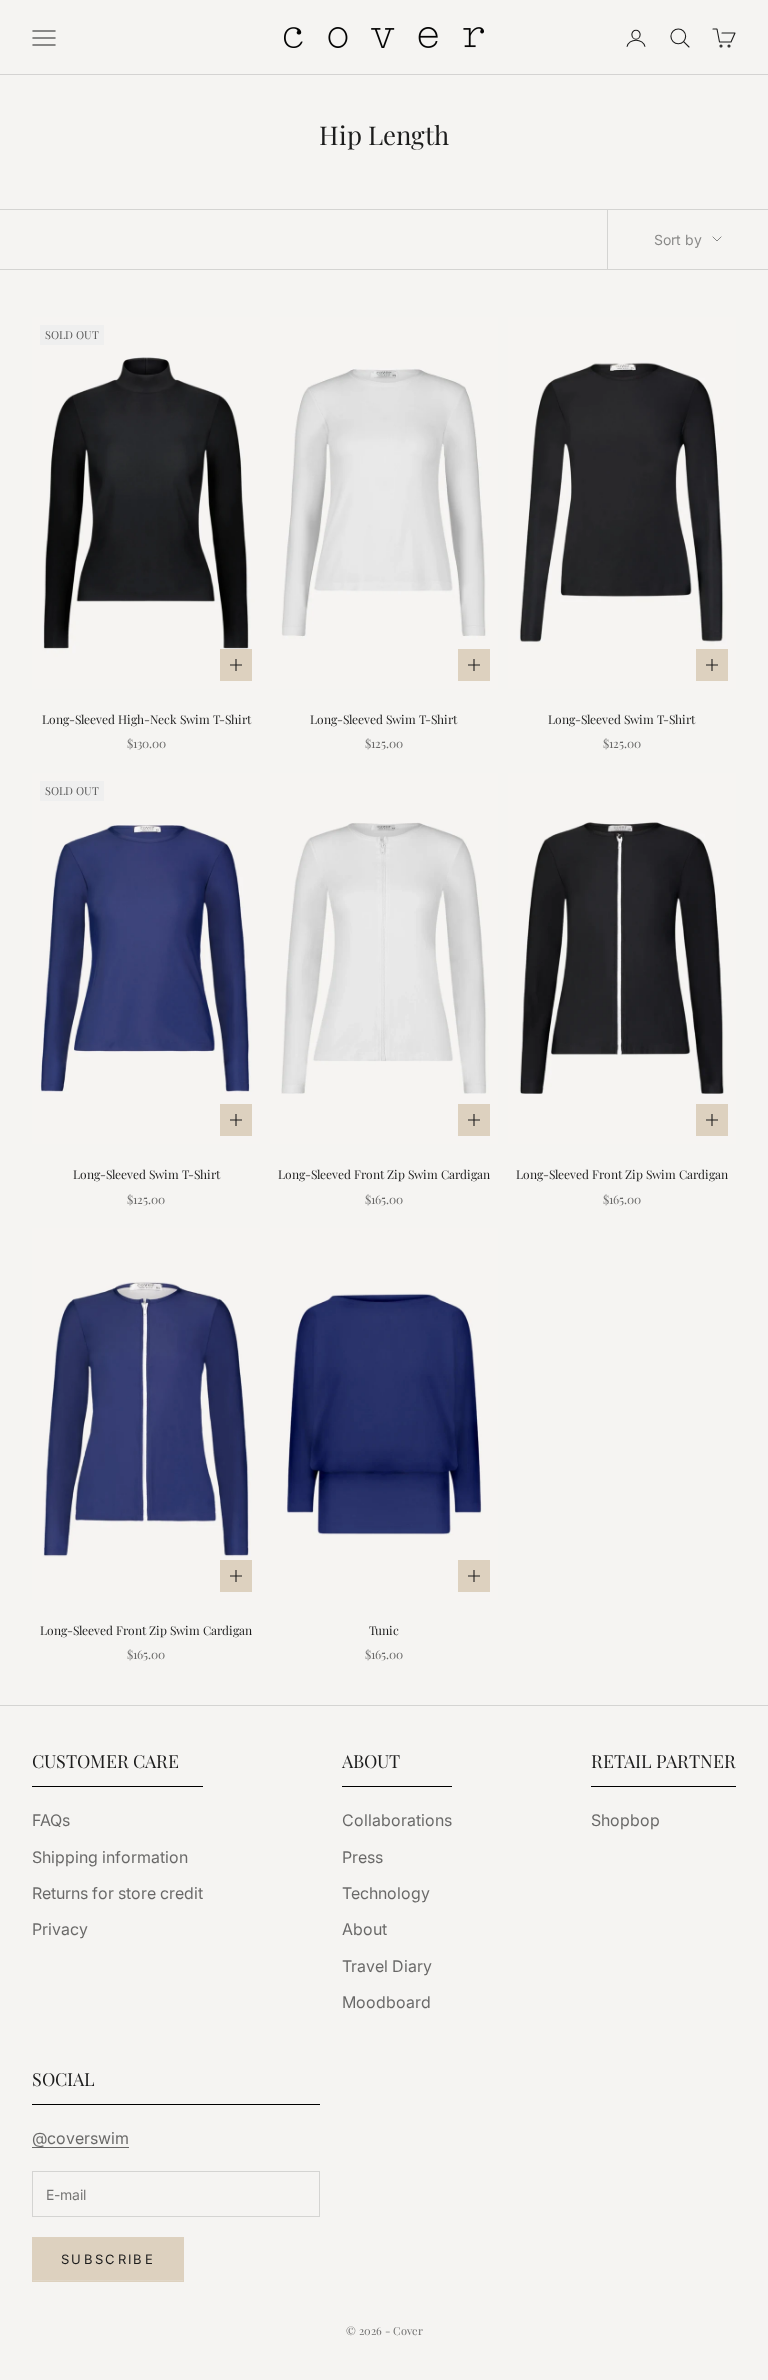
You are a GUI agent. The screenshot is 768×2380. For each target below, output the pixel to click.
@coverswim (80, 2138)
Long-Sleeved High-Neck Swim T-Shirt (146, 719)
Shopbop (625, 1820)
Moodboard (386, 2002)
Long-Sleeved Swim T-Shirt (383, 719)
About (364, 1929)
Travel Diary (387, 1966)
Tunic (384, 1630)
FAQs (51, 1820)
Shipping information (110, 1857)
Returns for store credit (117, 1893)
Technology (386, 1893)
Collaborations (397, 1820)
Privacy (60, 1929)
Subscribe (108, 2259)
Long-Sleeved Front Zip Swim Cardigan (384, 1174)
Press (362, 1857)
